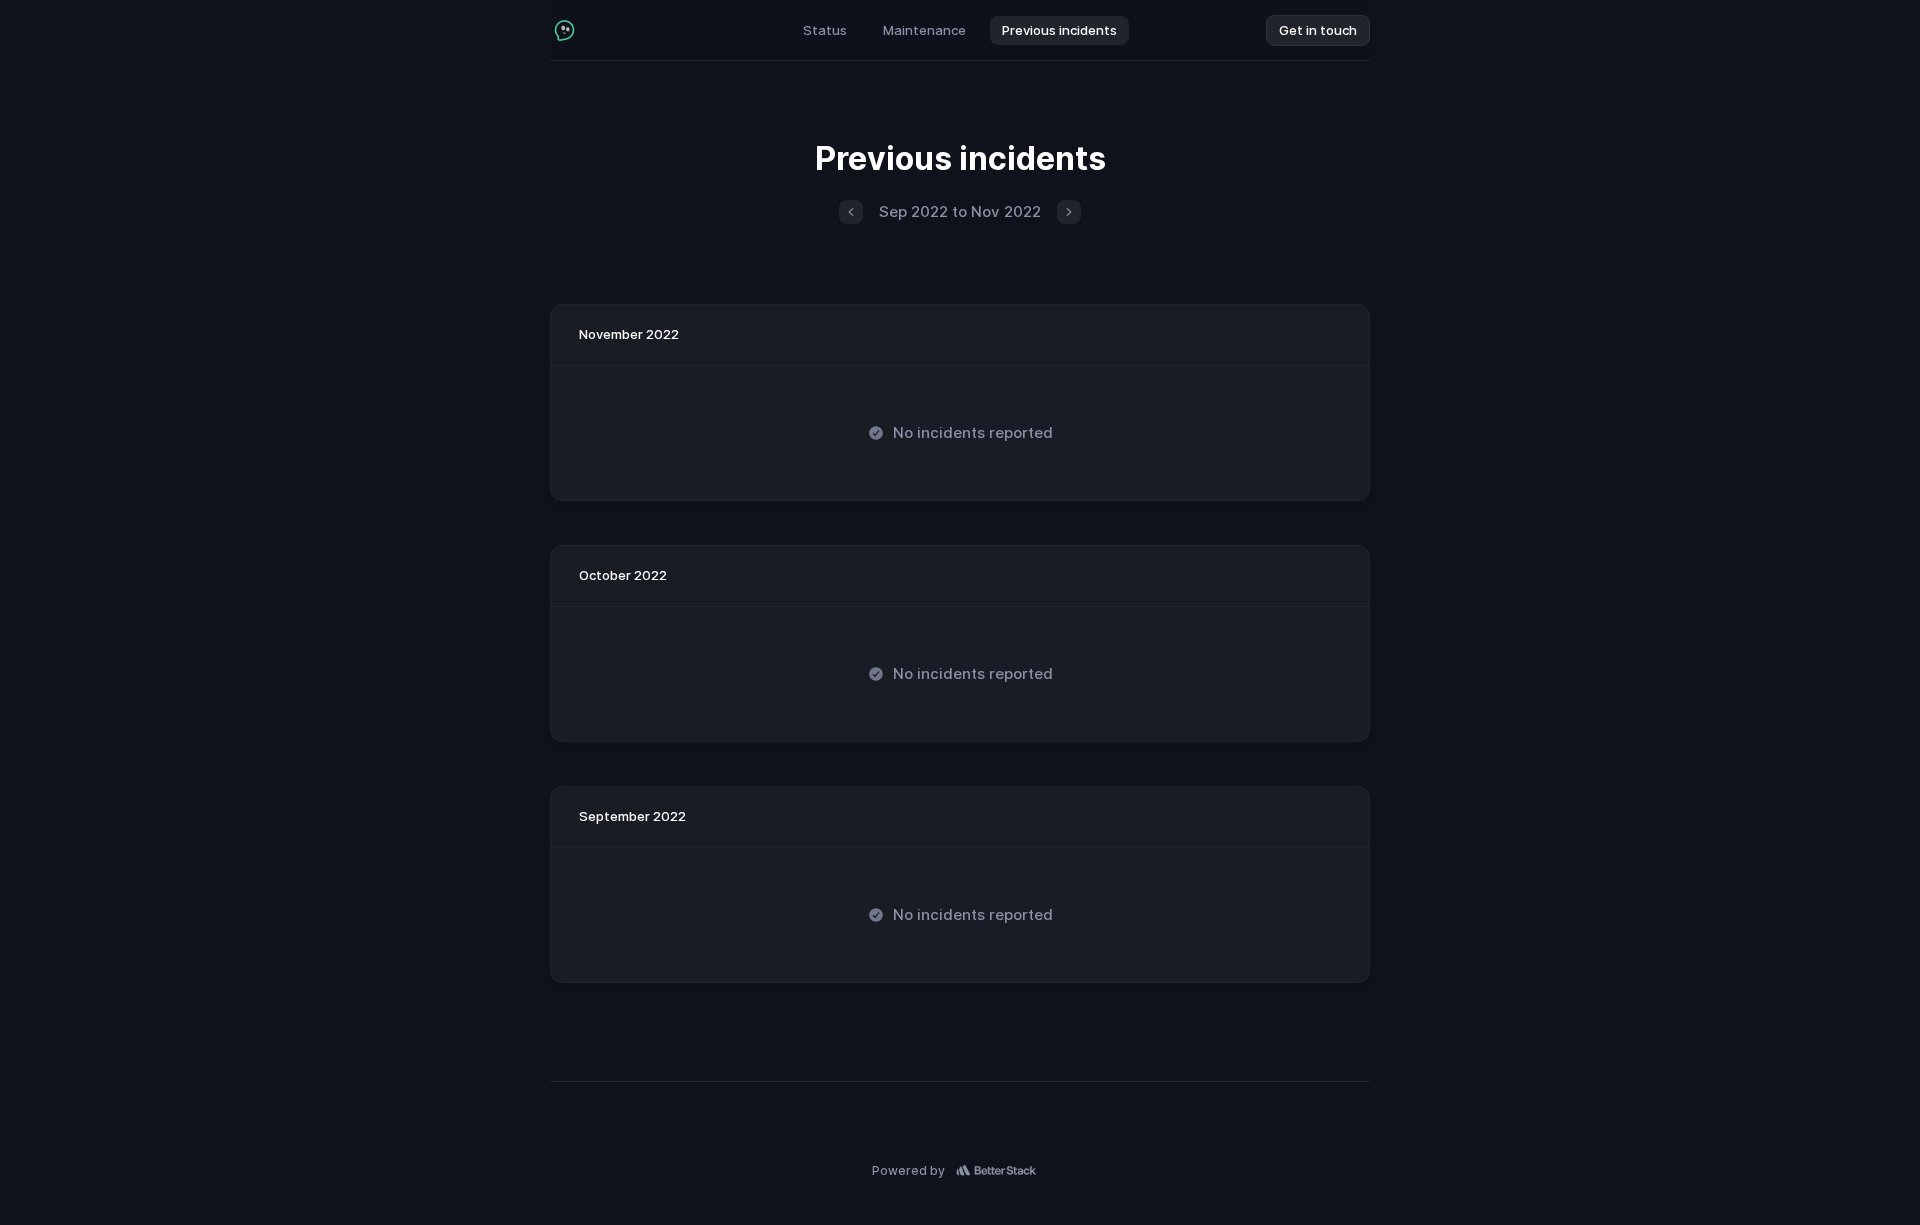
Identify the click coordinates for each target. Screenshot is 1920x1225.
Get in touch (1318, 30)
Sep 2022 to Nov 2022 (960, 211)
